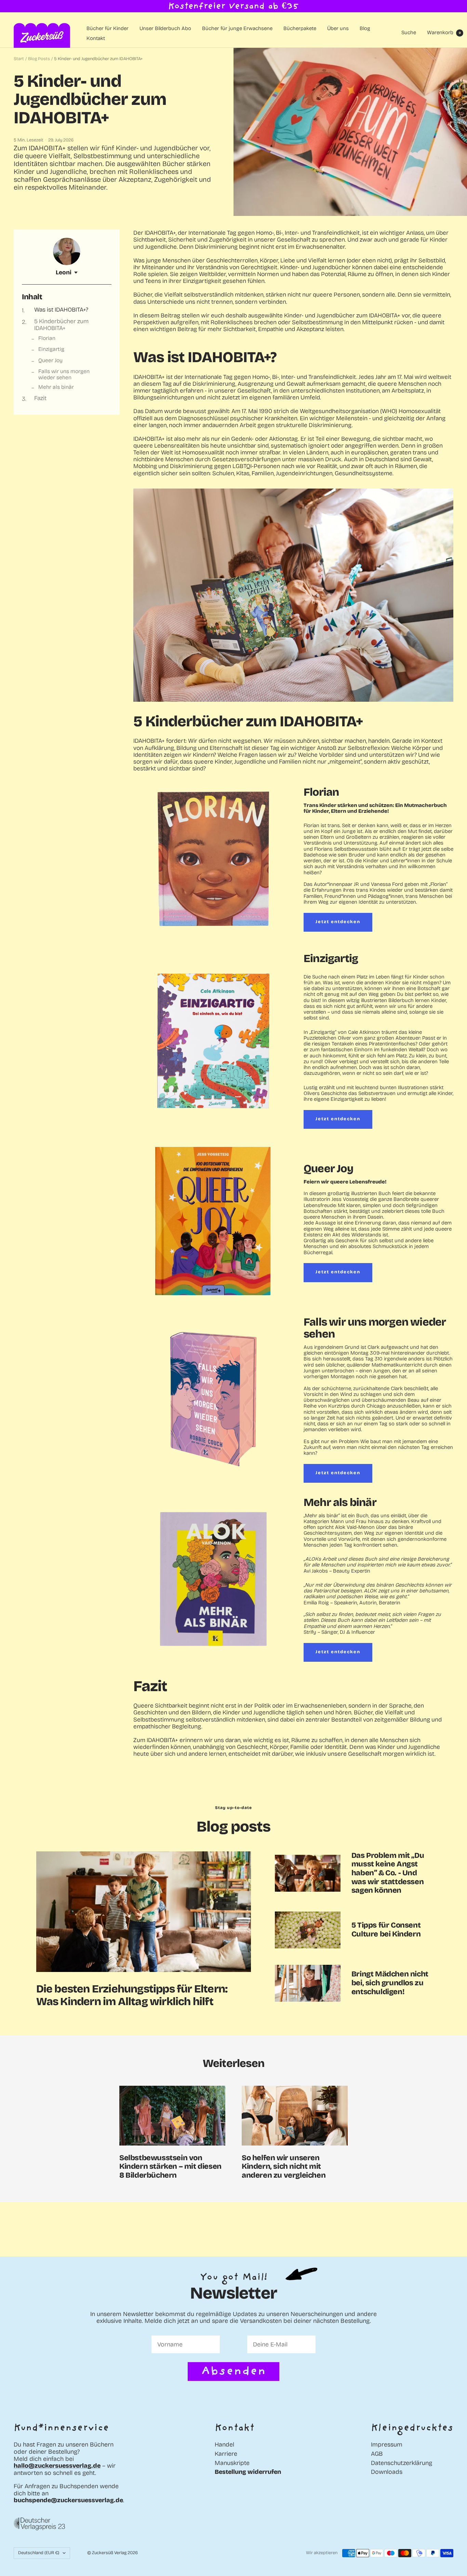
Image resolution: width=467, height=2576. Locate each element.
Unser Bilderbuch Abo (165, 29)
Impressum (387, 2445)
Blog (365, 29)
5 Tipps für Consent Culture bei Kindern (386, 1930)
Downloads (387, 2472)
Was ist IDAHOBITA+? (61, 310)
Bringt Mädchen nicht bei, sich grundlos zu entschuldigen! (390, 1983)
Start (19, 59)
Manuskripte (232, 2463)
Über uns (338, 29)
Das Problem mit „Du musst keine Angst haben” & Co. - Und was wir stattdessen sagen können (388, 1873)
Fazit (40, 398)
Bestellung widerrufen (248, 2472)
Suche (409, 32)
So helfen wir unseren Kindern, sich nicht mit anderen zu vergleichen (284, 2167)
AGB (377, 2454)
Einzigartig (51, 350)
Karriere (226, 2454)
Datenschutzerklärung (402, 2463)
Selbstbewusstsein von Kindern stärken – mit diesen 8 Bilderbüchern (170, 2167)
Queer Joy (50, 360)
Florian (47, 339)
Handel (224, 2445)
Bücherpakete (300, 29)
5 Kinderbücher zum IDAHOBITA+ (61, 325)
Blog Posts (39, 59)
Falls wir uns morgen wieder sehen (64, 374)
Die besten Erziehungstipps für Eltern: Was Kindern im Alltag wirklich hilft (132, 1995)
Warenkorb (444, 32)
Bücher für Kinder (108, 29)
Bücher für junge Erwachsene (237, 29)
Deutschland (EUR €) (39, 2553)
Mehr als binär (56, 387)
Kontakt (96, 38)
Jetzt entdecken (338, 922)
